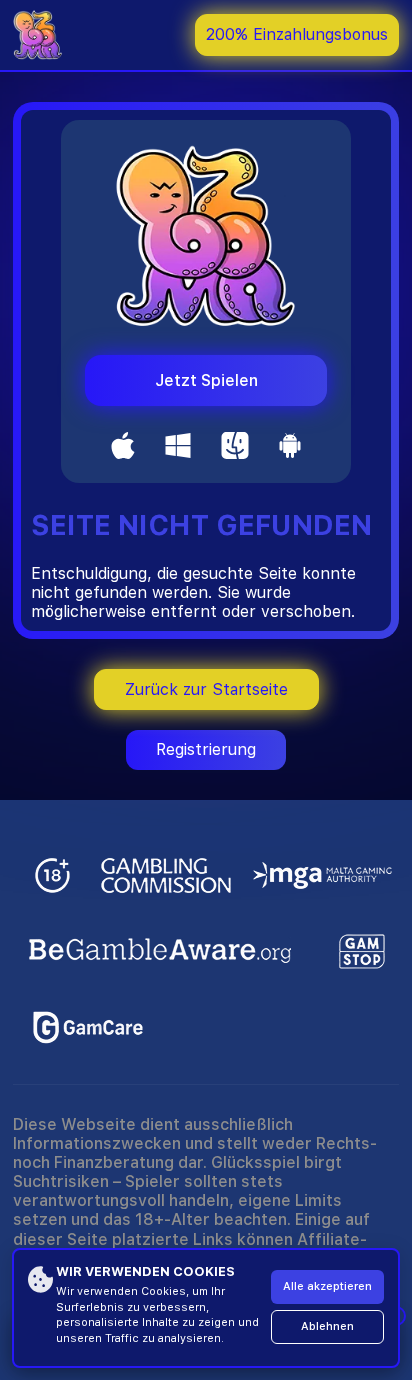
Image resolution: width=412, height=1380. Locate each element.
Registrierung (206, 749)
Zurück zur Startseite (206, 689)
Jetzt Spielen (206, 380)
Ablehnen (327, 1326)
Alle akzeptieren (327, 1286)
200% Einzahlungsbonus (297, 34)
